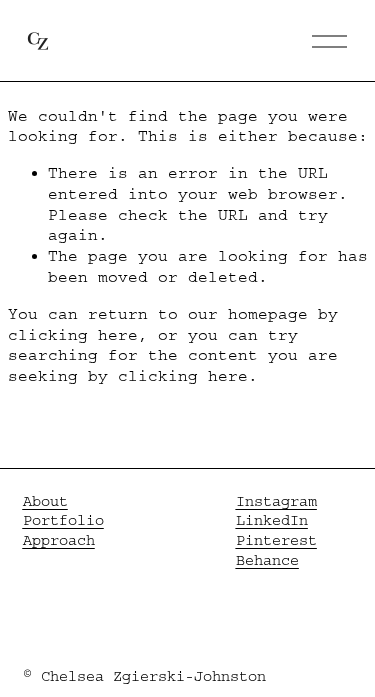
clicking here (73, 335)
